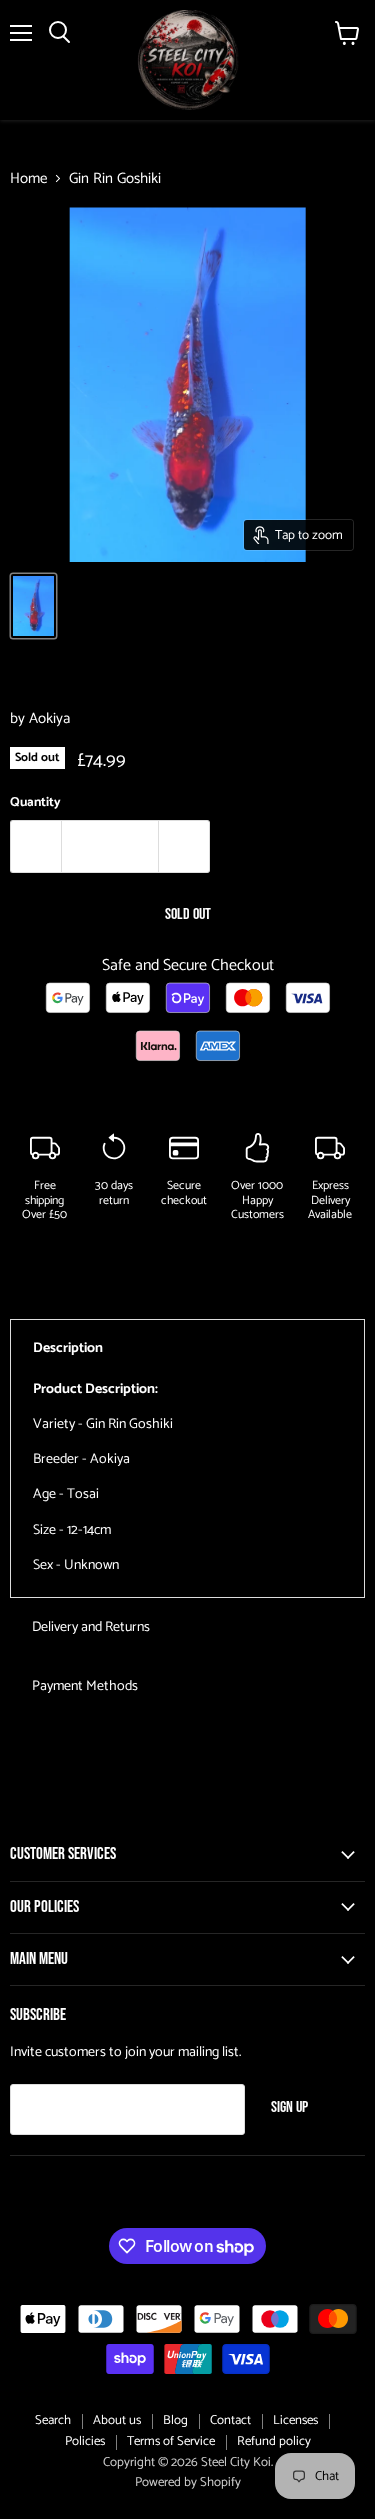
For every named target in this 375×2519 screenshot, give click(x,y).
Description (68, 1348)
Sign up (289, 2107)
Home (28, 178)
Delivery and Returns (91, 1627)
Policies (85, 2441)
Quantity (35, 802)
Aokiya (49, 718)
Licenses (295, 2420)
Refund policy (274, 2441)
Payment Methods (85, 1686)
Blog (175, 2420)
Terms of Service (171, 2441)
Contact (230, 2420)
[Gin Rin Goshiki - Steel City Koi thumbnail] (33, 606)
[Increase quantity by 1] (184, 846)
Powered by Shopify (188, 2482)
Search (53, 2420)
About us (117, 2420)
